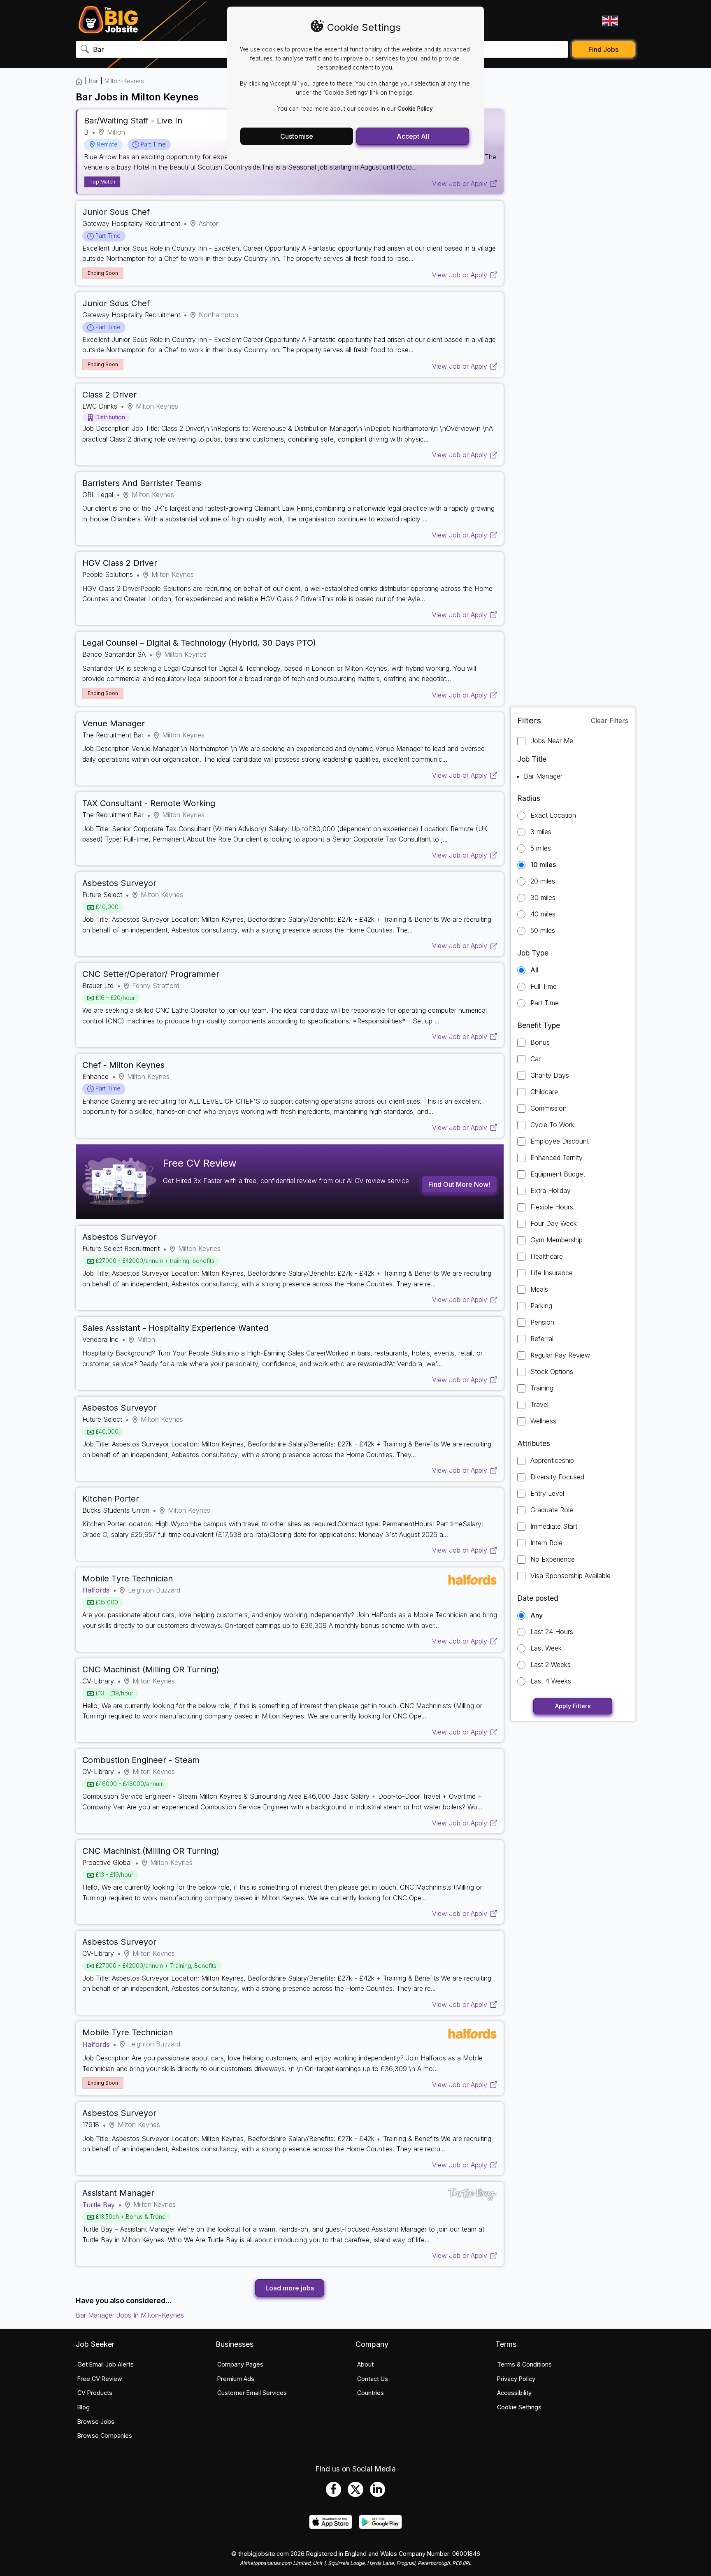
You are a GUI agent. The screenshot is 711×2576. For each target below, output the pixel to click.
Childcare (544, 1092)
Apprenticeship (552, 1461)
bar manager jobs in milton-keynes (130, 2315)
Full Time (544, 987)
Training (542, 1388)
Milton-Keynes (124, 81)
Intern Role (546, 1543)
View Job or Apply (460, 184)
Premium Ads (236, 2379)
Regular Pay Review (560, 1355)
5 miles (541, 848)
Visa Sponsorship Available (570, 1576)
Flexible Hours (552, 1207)
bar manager (543, 776)
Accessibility (514, 2393)
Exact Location (553, 815)
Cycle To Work (552, 1125)
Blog (84, 2407)
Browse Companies (105, 2435)
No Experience (553, 1559)
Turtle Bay (99, 2205)
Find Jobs (603, 49)
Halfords (96, 1590)
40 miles (543, 914)
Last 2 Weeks (551, 1665)
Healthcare (547, 1257)
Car (536, 1059)
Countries (371, 2393)
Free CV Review (100, 2379)
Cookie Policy (415, 109)
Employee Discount (560, 1141)
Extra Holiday (551, 1191)
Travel (539, 1405)
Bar (93, 81)
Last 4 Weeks (551, 1681)
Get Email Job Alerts (106, 2364)
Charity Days (550, 1075)
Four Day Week (554, 1224)
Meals (539, 1289)
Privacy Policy (516, 2379)
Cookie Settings (519, 2407)
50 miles (543, 931)
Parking (541, 1306)
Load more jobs (290, 2288)
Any (537, 1615)
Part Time (545, 1003)
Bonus (540, 1043)
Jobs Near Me (552, 741)
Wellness (543, 1421)
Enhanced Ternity (556, 1158)
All (534, 970)
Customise (297, 136)
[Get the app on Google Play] (380, 2527)
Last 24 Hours (552, 1632)
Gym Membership (556, 1240)
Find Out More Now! (459, 1184)
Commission (548, 1108)
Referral (542, 1339)
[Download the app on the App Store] (331, 2527)
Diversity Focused (557, 1477)
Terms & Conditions (524, 2364)
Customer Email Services (252, 2393)
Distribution (110, 417)
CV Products (95, 2393)
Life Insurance (552, 1273)
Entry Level (547, 1494)
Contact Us (373, 2379)
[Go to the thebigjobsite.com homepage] (108, 20)
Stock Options (552, 1372)
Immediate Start (554, 1526)
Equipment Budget (558, 1174)
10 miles (543, 865)
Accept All (413, 136)
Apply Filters (573, 1706)
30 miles (543, 898)
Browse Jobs (96, 2421)
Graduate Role (552, 1510)
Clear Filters (610, 721)
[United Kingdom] (609, 21)
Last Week (546, 1648)
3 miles (541, 832)
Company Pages (240, 2364)
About (365, 2364)
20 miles (543, 881)
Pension (542, 1322)
